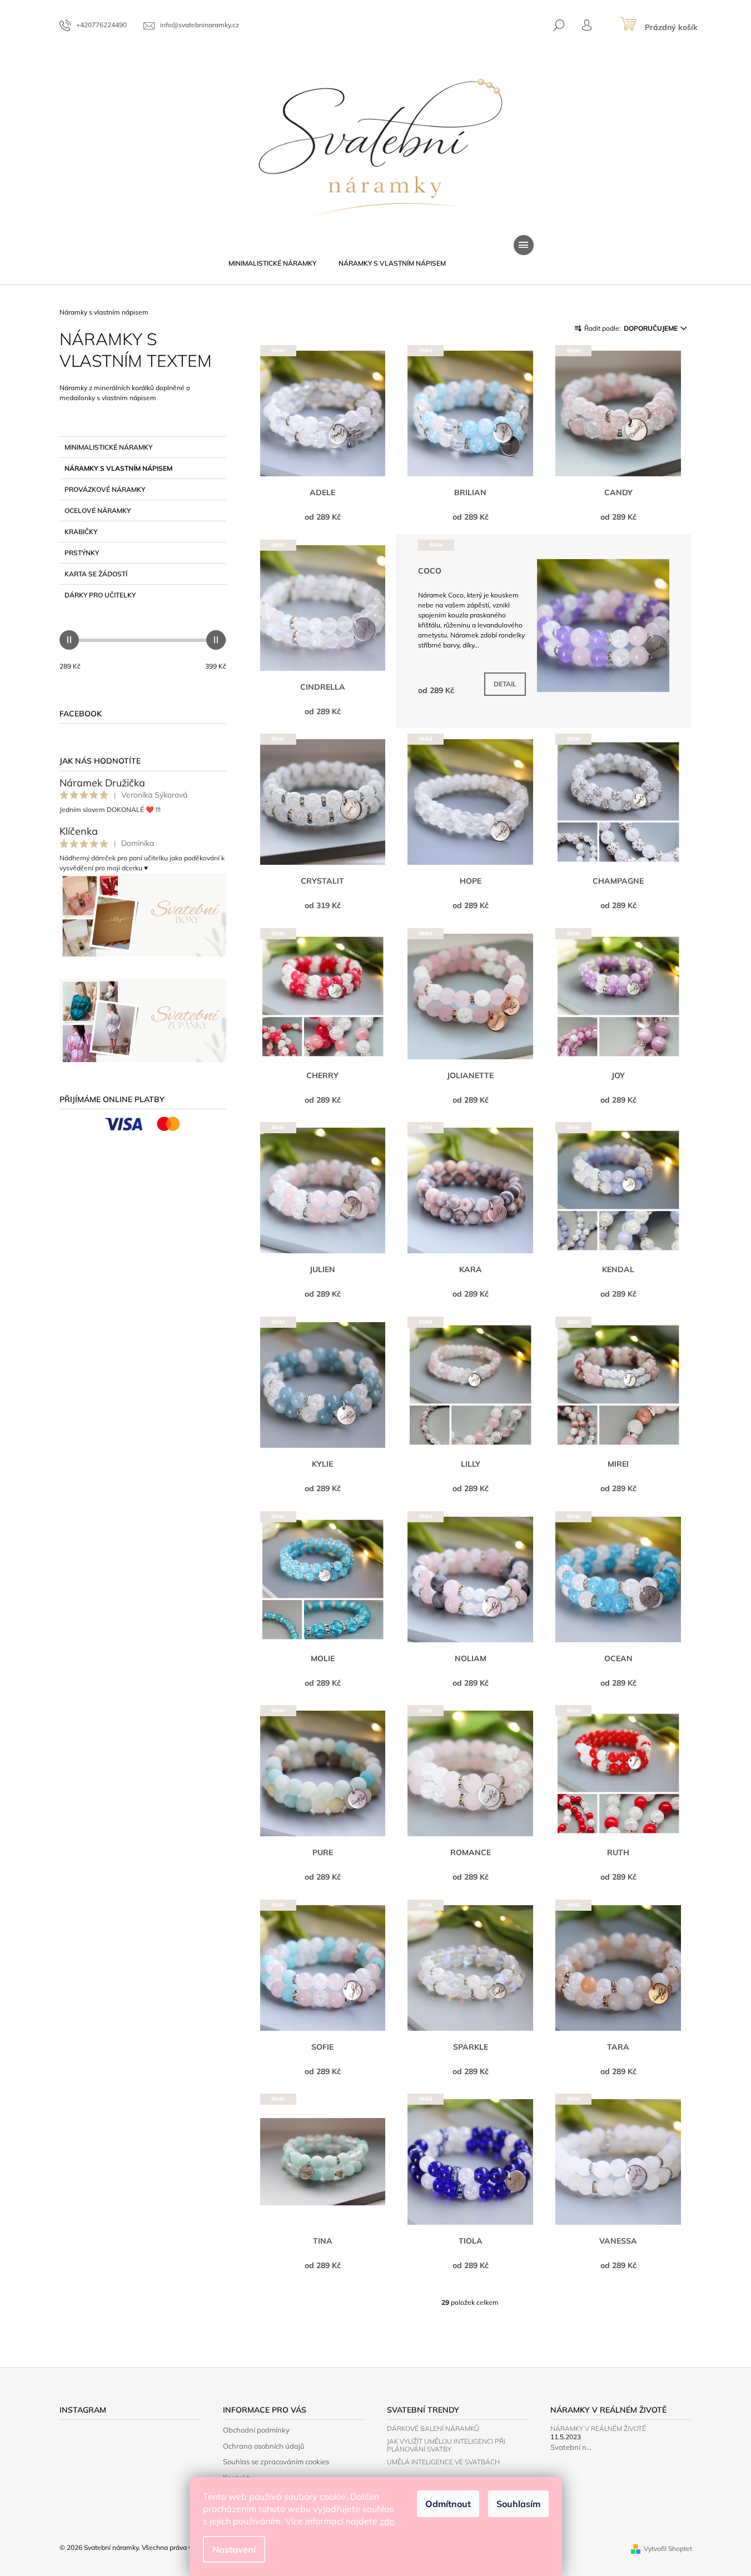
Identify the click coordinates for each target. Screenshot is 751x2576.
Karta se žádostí (96, 574)
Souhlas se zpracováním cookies (276, 2462)
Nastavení (234, 2549)
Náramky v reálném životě (598, 2428)
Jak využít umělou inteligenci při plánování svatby (446, 2445)
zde (387, 2521)
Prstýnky (82, 553)
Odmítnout (448, 2504)
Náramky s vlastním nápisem (118, 468)
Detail (505, 684)
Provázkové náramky (105, 489)
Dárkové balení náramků (433, 2428)
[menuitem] (272, 263)
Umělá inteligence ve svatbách (443, 2462)
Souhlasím (518, 2504)
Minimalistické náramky (108, 447)
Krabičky (81, 532)
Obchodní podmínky (256, 2430)
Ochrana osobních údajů (264, 2446)
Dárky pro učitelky (100, 595)
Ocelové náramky (98, 510)
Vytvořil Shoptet (668, 2548)
